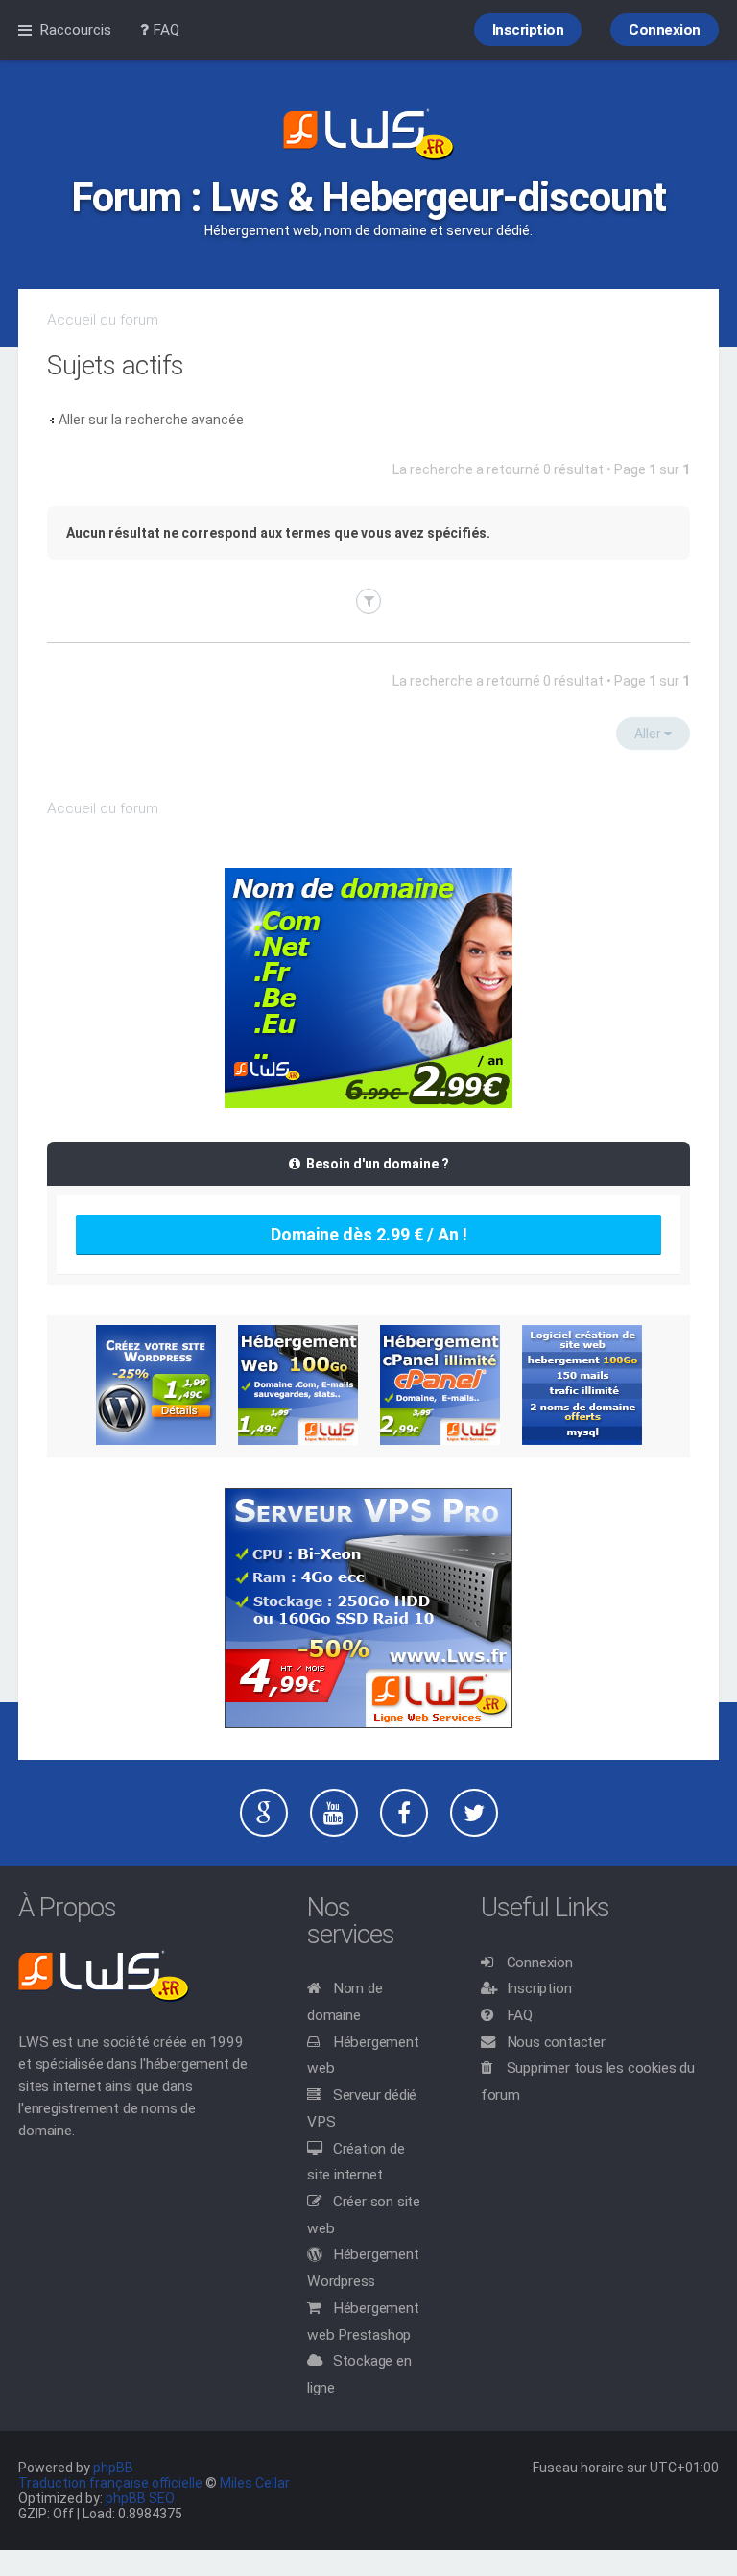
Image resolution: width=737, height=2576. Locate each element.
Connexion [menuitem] (665, 30)
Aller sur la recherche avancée (151, 420)
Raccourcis (75, 30)
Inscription (539, 1988)
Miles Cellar (255, 2483)
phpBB (113, 2468)
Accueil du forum (103, 320)
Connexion (540, 1962)
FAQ (520, 2015)
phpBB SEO (140, 2498)
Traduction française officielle (110, 2483)
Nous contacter (556, 2042)
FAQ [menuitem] (164, 30)
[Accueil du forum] (368, 136)
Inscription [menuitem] (528, 30)
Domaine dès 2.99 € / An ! (369, 1234)
